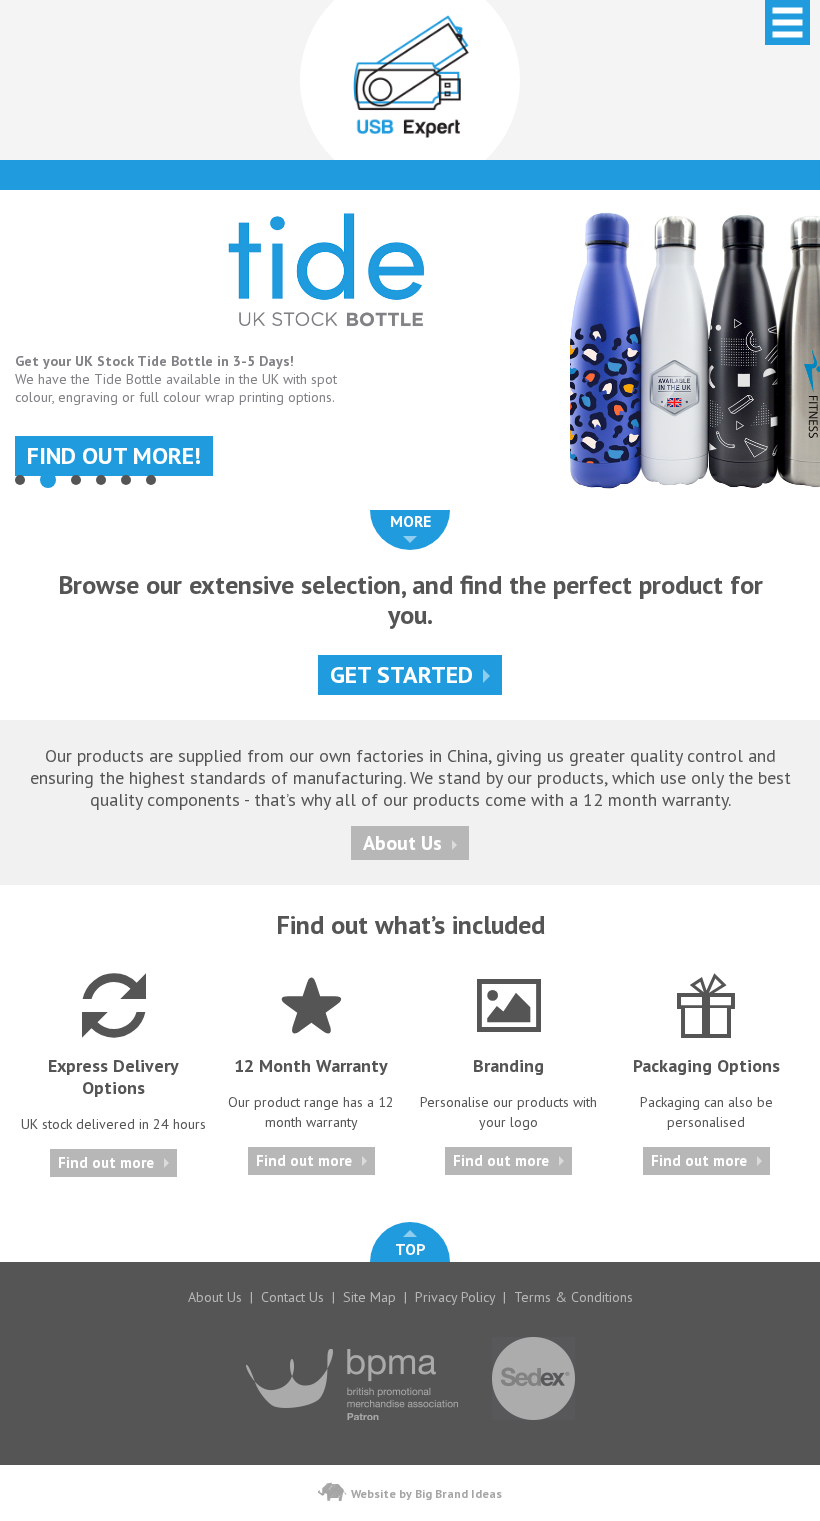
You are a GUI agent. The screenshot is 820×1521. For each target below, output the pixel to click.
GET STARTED (401, 674)
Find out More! (114, 455)
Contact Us (292, 1297)
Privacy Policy (455, 1297)
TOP (410, 1249)
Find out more (106, 1162)
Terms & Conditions (573, 1297)
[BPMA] (352, 1430)
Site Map (369, 1297)
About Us (402, 843)
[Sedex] (533, 1430)
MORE (410, 521)
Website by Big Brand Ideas (426, 1493)
